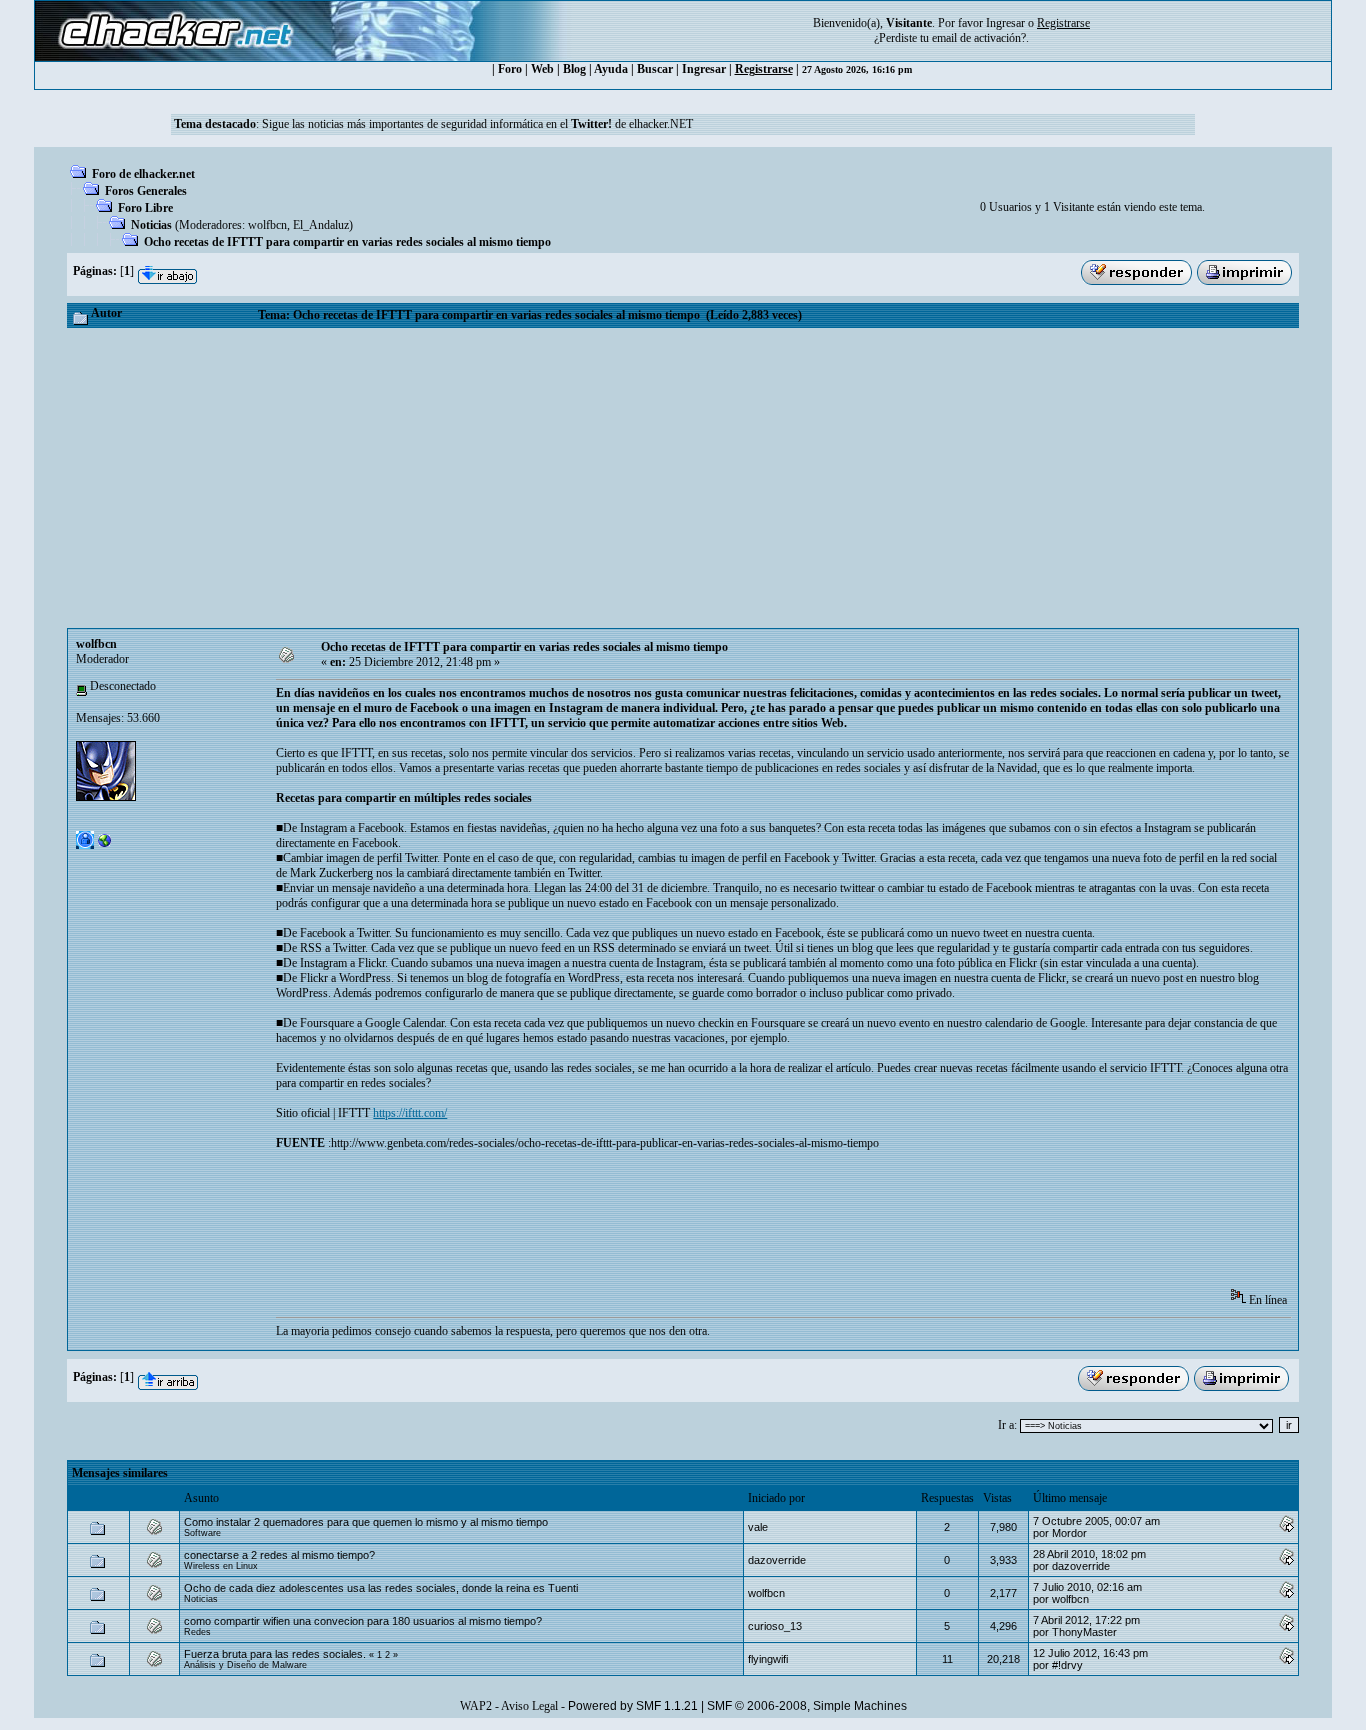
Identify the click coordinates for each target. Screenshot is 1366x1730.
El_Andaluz (321, 225)
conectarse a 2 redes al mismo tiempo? (279, 1555)
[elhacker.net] (105, 845)
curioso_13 (775, 1626)
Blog (574, 69)
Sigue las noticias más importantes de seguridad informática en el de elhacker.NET (477, 124)
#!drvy (1067, 1665)
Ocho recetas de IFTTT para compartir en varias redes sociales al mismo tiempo (347, 242)
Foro (510, 69)
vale (758, 1527)
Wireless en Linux (221, 1566)
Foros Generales (146, 191)
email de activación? (979, 38)
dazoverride (777, 1560)
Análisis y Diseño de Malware (245, 1665)
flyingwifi (768, 1659)
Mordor (1069, 1533)
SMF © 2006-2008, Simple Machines (807, 1706)
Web (542, 69)
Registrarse (764, 69)
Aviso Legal (529, 1706)
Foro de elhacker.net (143, 174)
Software (202, 1533)
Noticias (151, 225)
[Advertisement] (683, 478)
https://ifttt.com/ (410, 1113)
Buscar (655, 69)
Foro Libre (145, 208)
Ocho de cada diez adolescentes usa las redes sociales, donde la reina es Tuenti (381, 1588)
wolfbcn (267, 225)
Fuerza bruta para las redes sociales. (275, 1654)
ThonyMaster (1084, 1632)
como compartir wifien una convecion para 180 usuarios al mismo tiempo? (363, 1621)
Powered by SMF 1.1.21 (633, 1706)
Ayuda (611, 69)
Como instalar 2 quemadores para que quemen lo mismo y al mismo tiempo (366, 1522)
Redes (197, 1632)
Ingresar (1005, 23)
